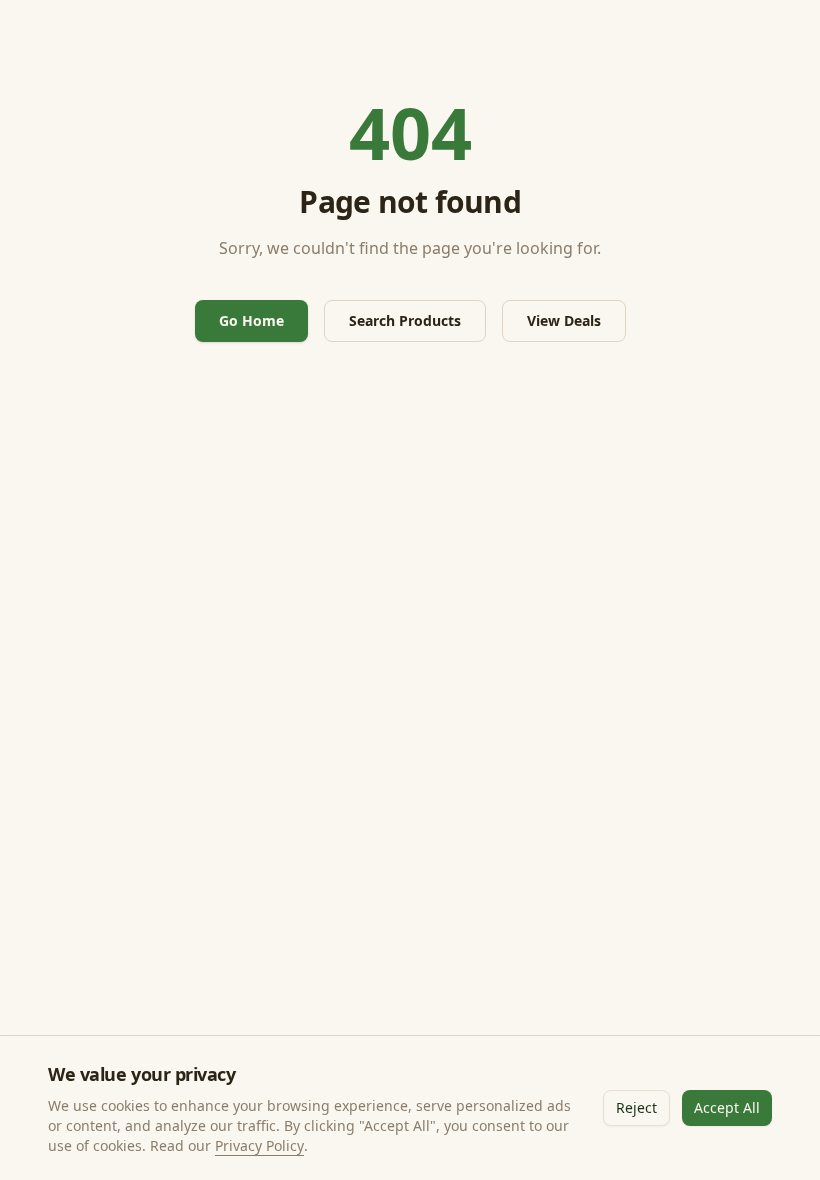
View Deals (564, 320)
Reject (636, 1107)
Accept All (727, 1107)
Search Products (405, 320)
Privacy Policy (259, 1145)
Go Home (251, 320)
